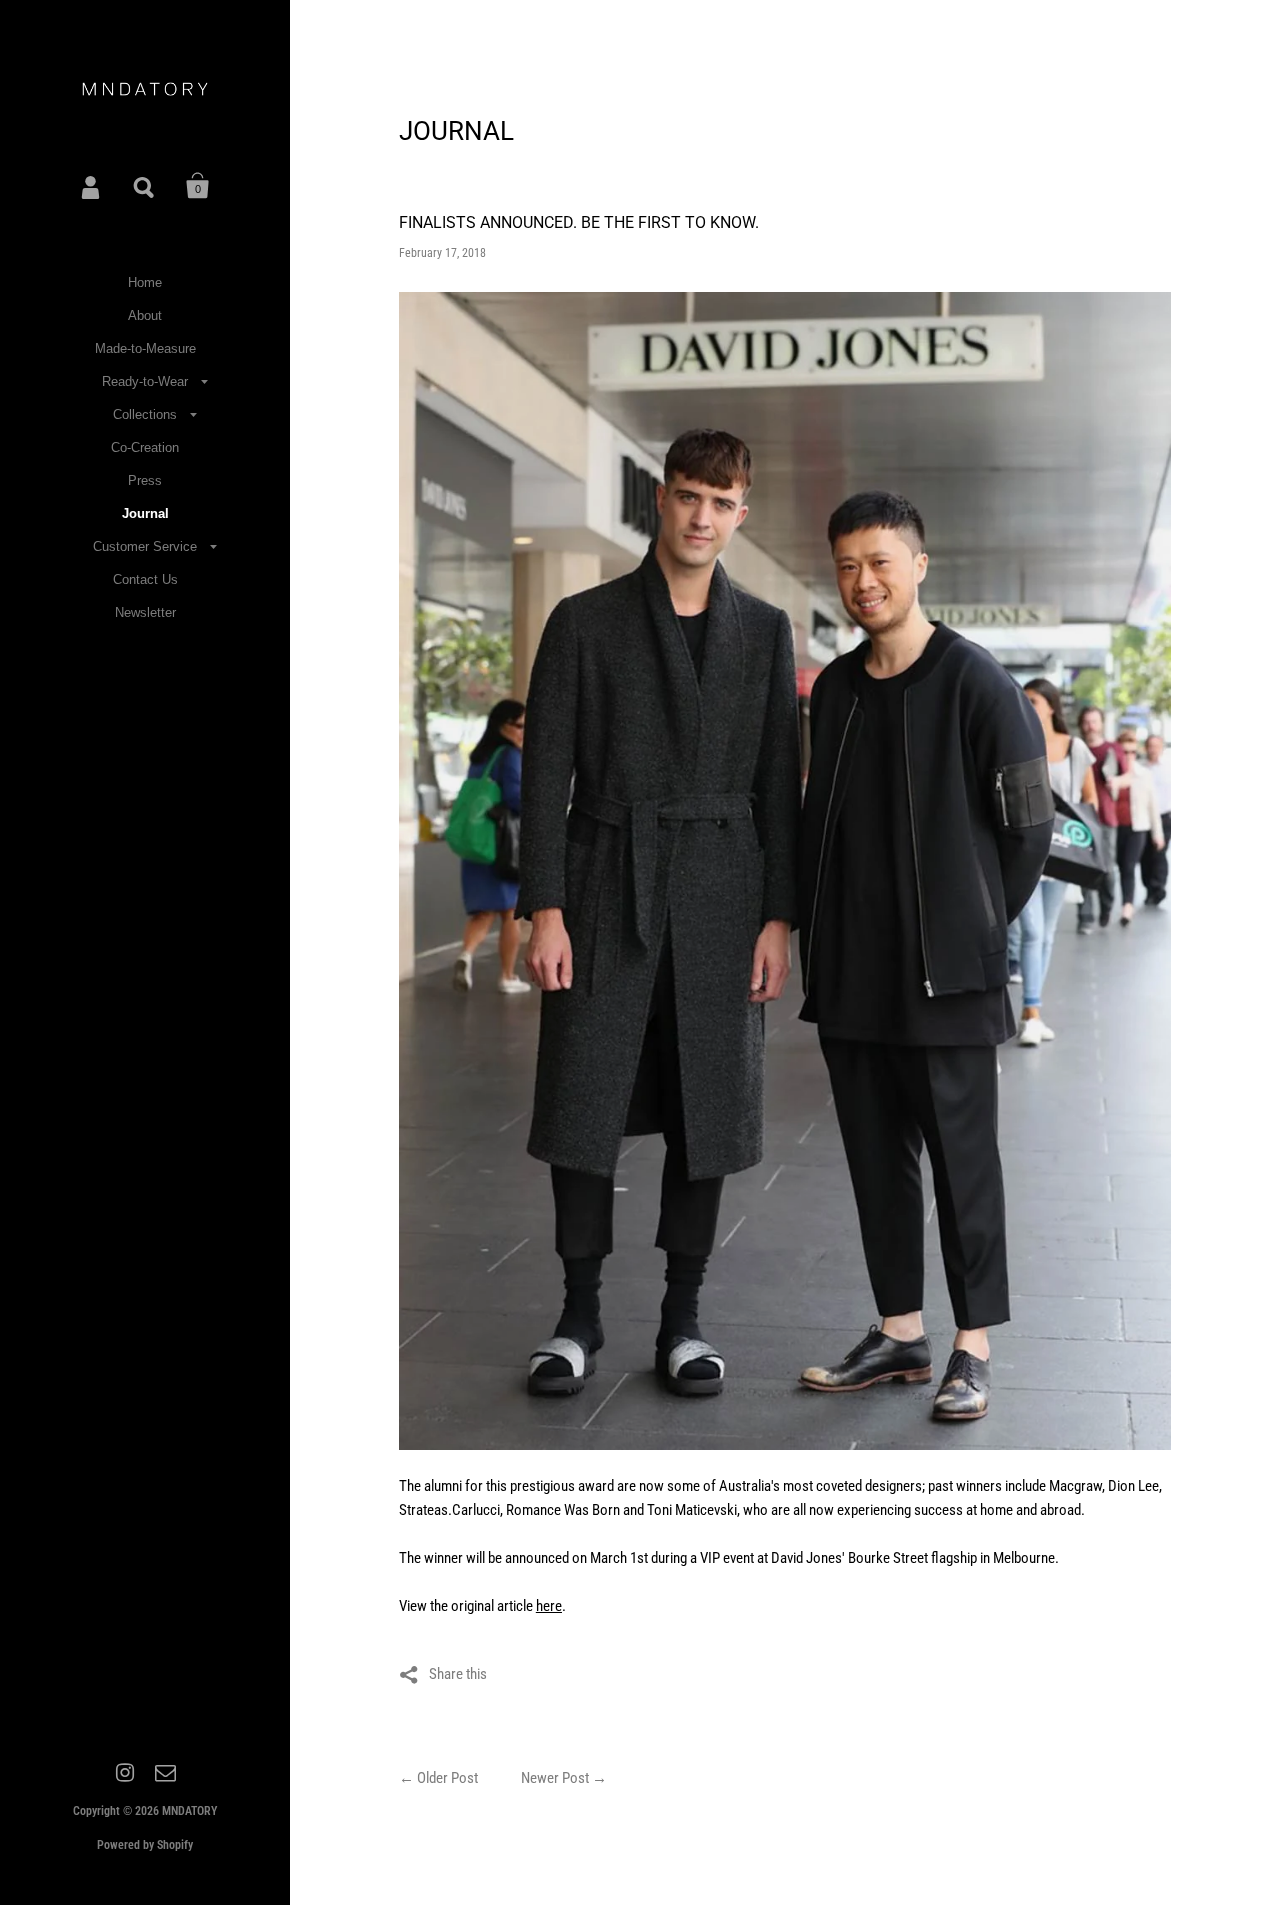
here (549, 1606)
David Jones (806, 1558)
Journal (145, 513)
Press (145, 480)
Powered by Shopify (145, 1845)
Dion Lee (1133, 1486)
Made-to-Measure (145, 348)
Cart (198, 186)
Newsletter (145, 612)
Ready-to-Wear (145, 381)
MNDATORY (189, 1811)
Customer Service (145, 546)
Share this (458, 1674)
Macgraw (1075, 1486)
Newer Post (555, 1778)
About (145, 315)
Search (145, 186)
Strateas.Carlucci (449, 1510)
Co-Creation (145, 447)
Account (92, 186)
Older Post (447, 1778)
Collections (145, 414)
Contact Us (145, 579)
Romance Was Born (563, 1510)
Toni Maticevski (692, 1510)
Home (145, 282)
